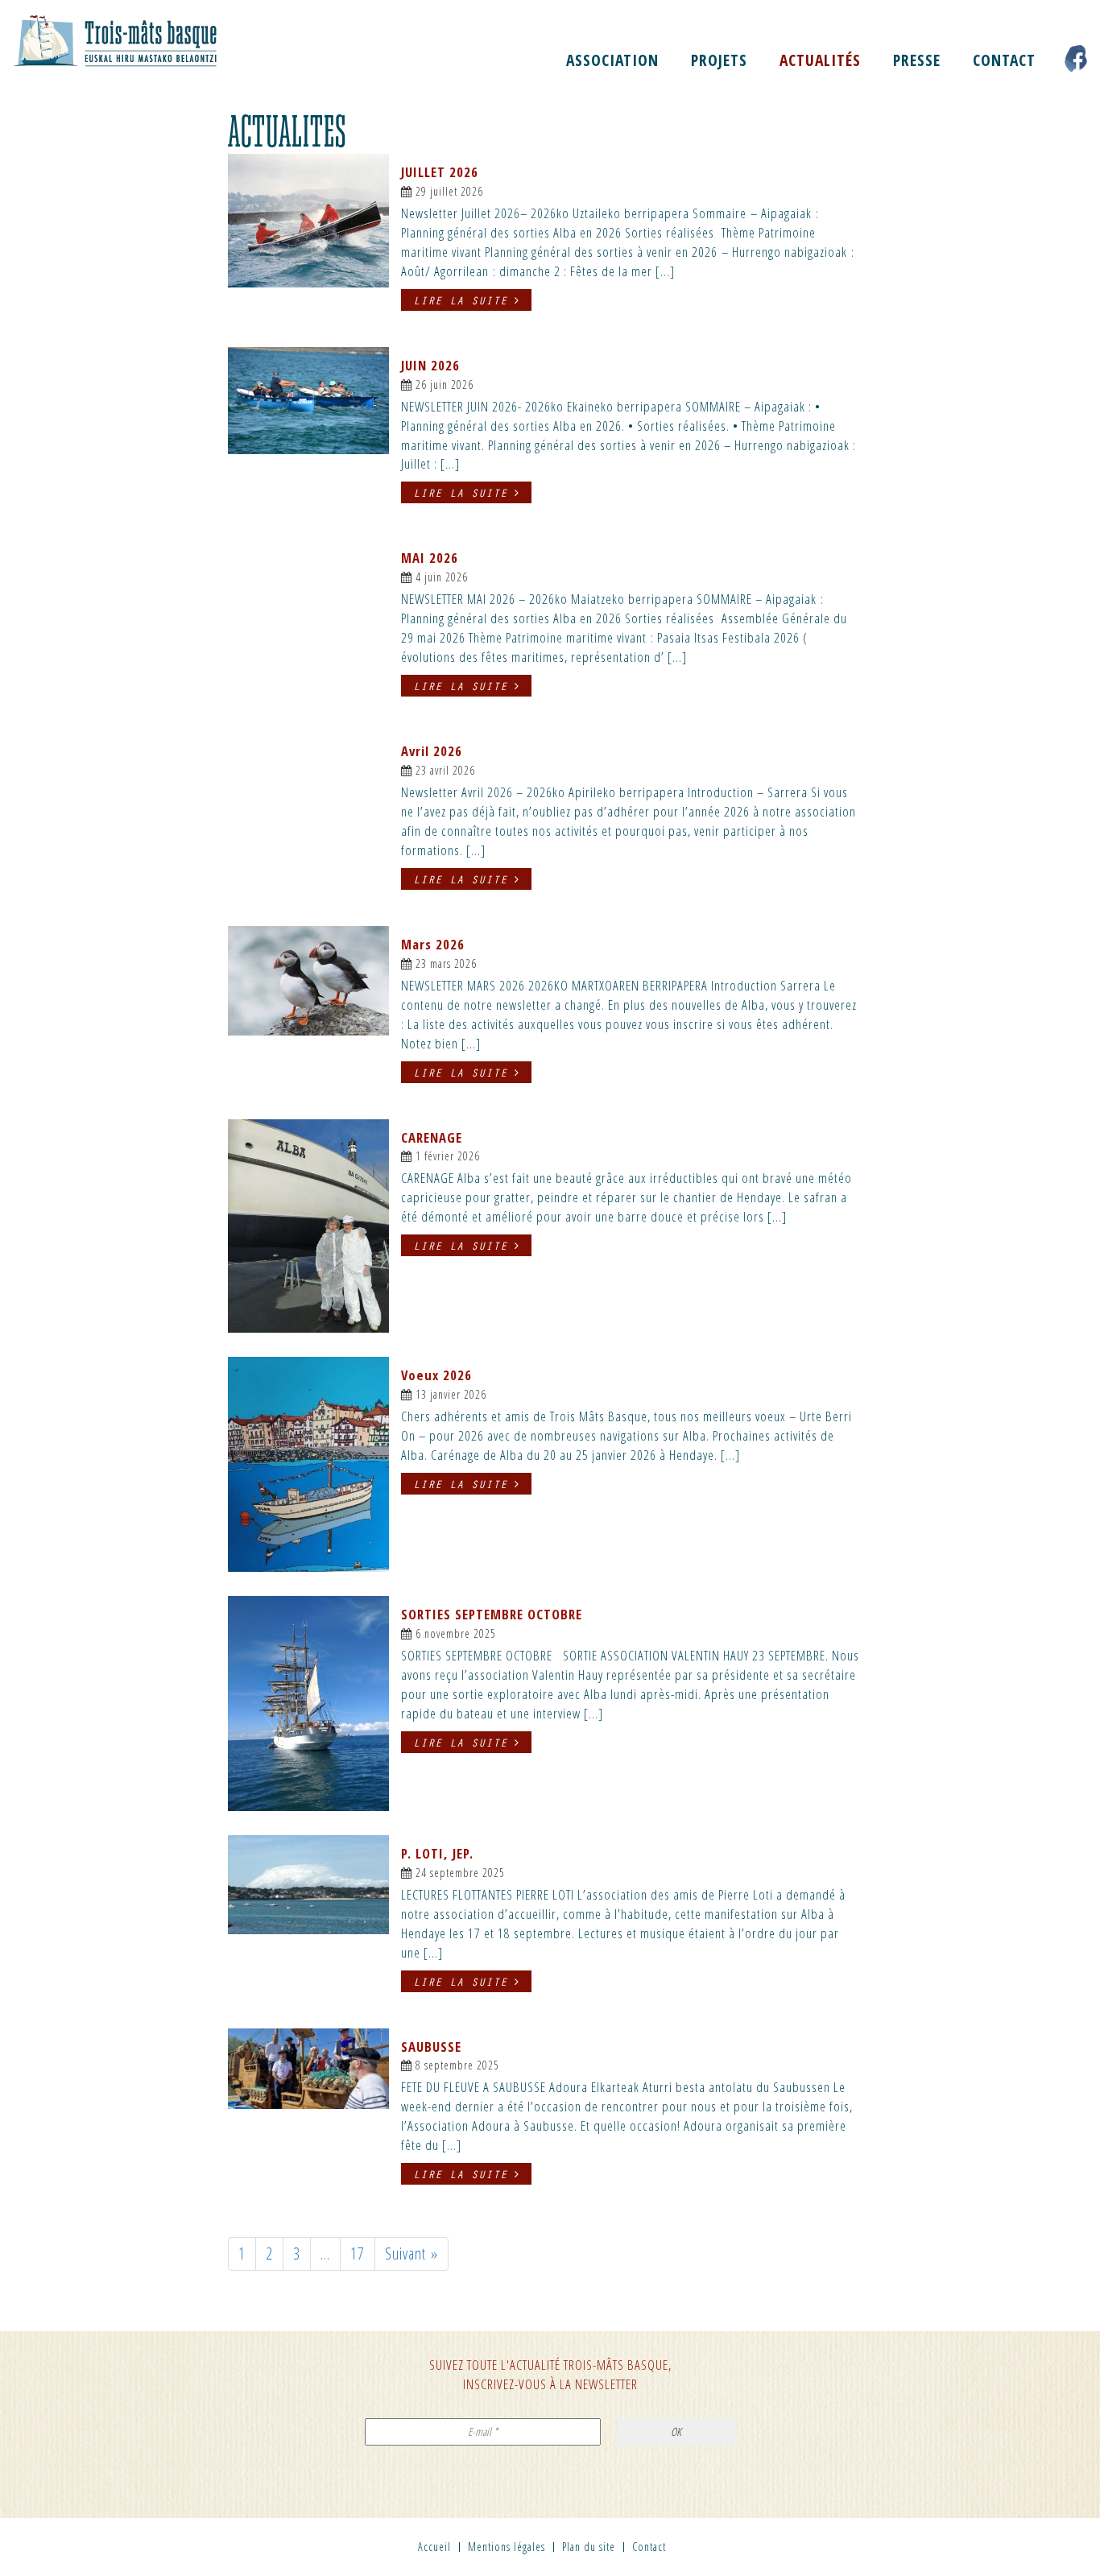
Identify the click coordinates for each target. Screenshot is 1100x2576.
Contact (1004, 60)
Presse (917, 60)
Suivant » (411, 2253)
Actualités (820, 60)
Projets (719, 60)
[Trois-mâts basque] (138, 40)
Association (612, 60)
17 (358, 2253)
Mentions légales (507, 2547)
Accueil (434, 2547)
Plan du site (589, 2547)
